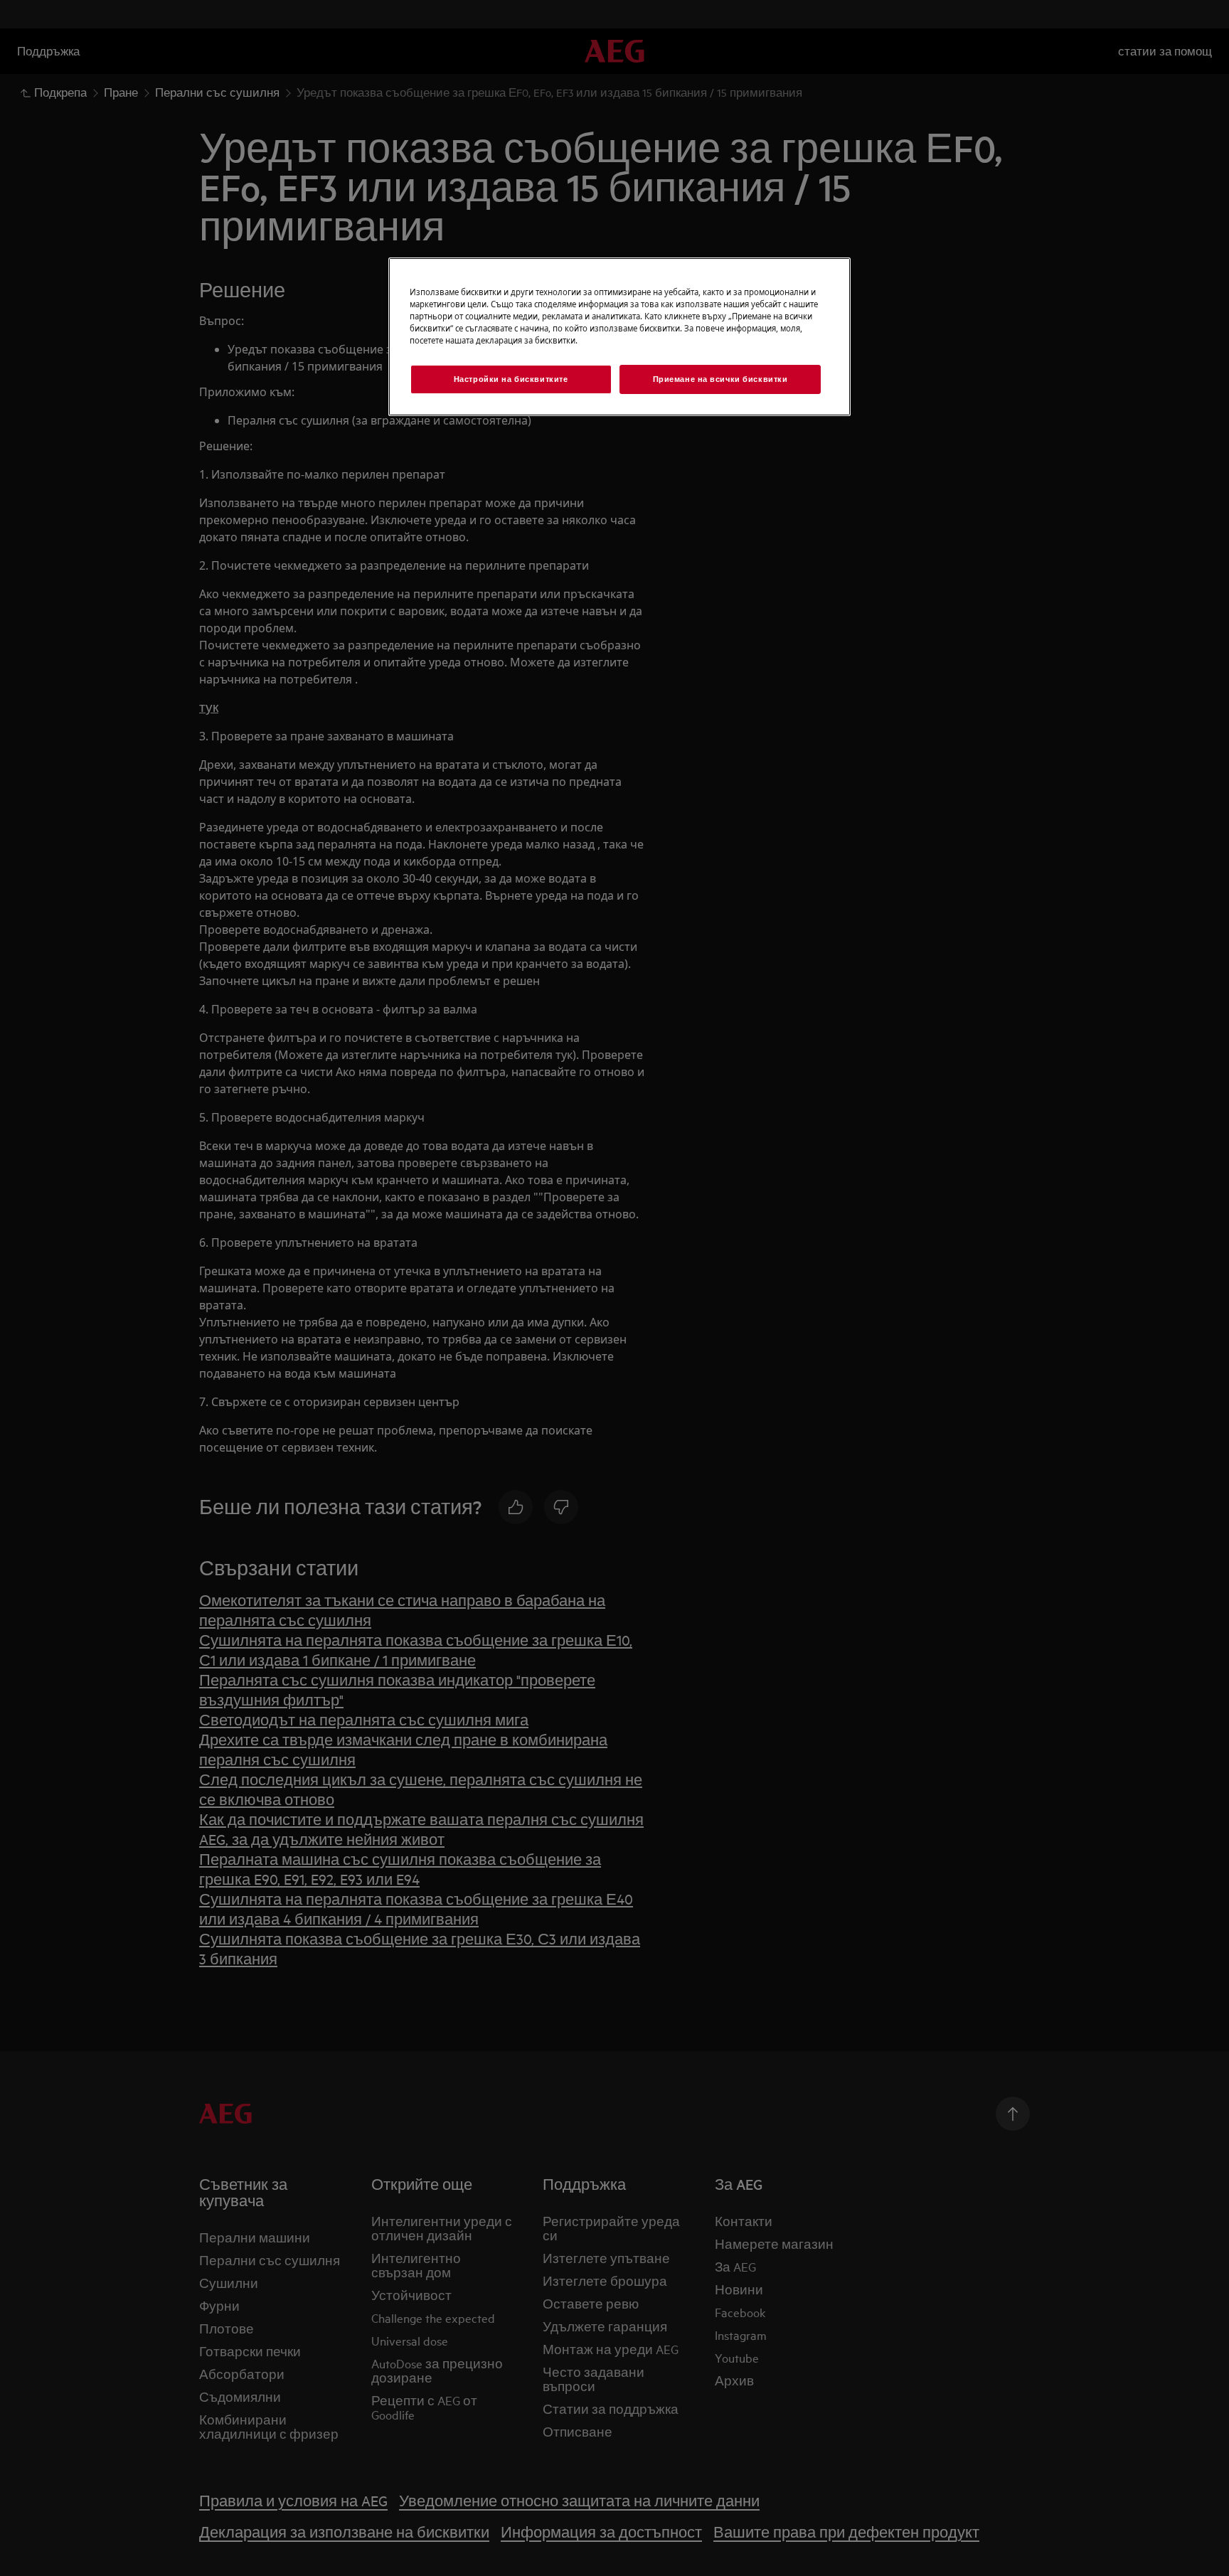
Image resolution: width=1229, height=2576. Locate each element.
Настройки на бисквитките (511, 379)
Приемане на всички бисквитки (720, 379)
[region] (619, 337)
